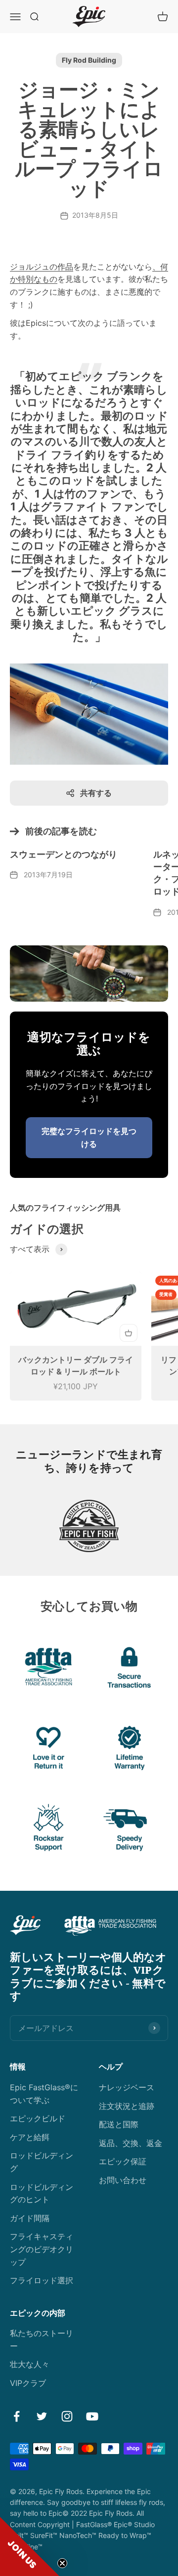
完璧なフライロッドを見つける (89, 1137)
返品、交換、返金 (131, 2143)
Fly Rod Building (89, 60)
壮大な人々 (30, 2364)
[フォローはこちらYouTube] (92, 2416)
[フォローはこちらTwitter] (42, 2416)
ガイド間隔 (30, 2218)
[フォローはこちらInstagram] (67, 2416)
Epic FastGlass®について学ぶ (44, 2094)
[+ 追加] (129, 1333)
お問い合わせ (123, 2180)
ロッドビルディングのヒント (42, 2193)
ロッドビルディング (42, 2162)
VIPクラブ (28, 2383)
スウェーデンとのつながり (64, 855)
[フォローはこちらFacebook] (17, 2416)
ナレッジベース (127, 2087)
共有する (96, 793)
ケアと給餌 (30, 2137)
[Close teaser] (62, 2563)
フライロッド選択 (42, 2280)
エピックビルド (38, 2118)
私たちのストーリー (42, 2340)
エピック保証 (123, 2161)
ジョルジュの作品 (42, 267)
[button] (30, 2546)
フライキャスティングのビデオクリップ (42, 2249)
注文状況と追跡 (127, 2106)
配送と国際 (119, 2124)
